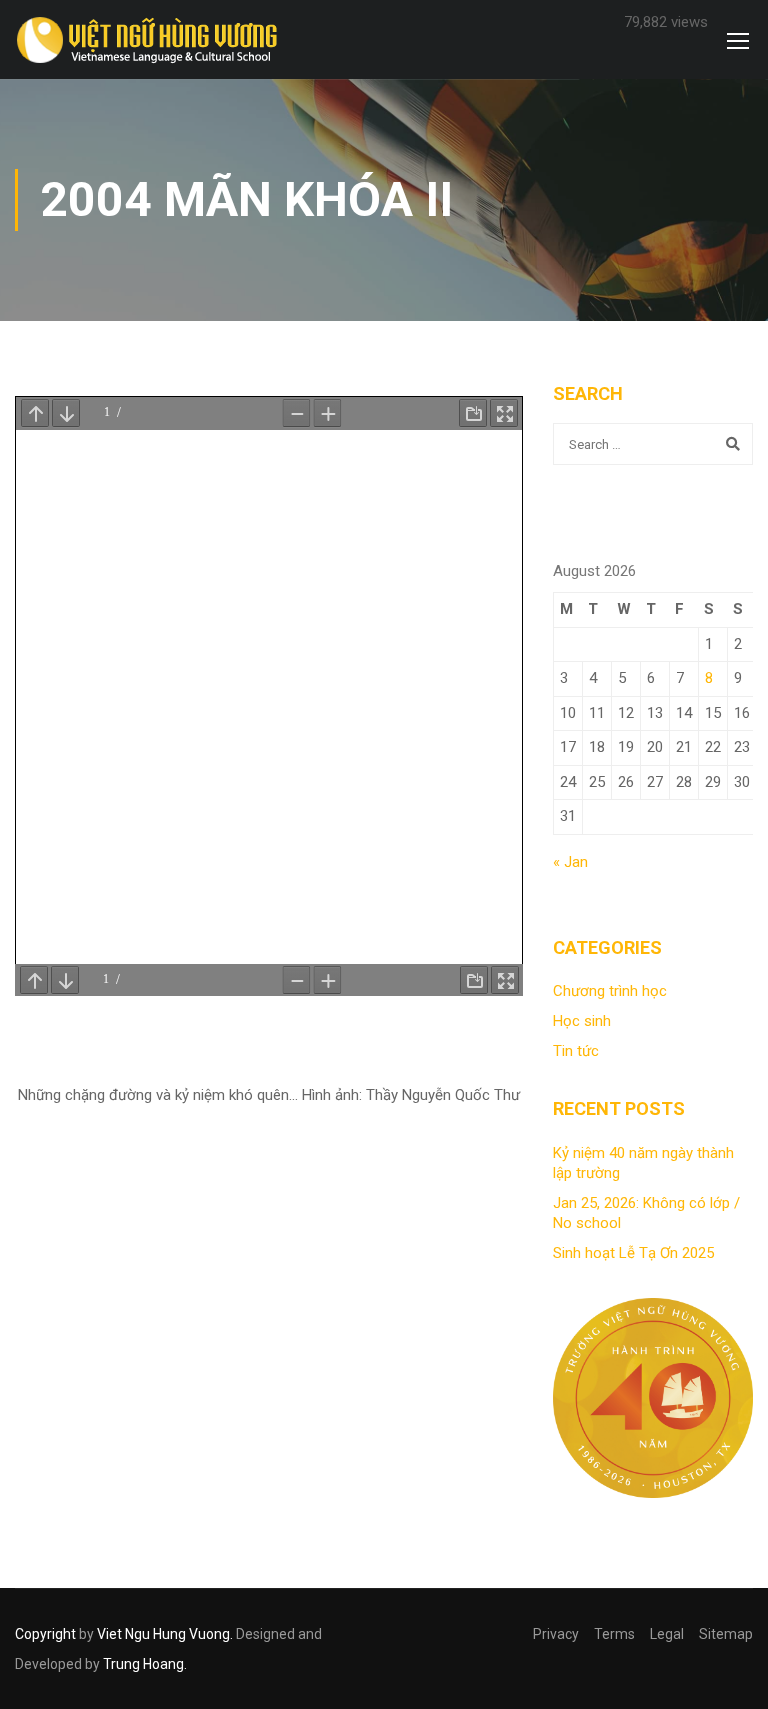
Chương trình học (610, 991)
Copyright (45, 1634)
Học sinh (582, 1021)
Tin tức (576, 1051)
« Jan (570, 862)
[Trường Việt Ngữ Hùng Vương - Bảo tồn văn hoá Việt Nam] (151, 42)
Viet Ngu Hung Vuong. (165, 1634)
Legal (667, 1634)
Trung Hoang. (145, 1664)
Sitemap (726, 1634)
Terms (614, 1634)
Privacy (556, 1634)
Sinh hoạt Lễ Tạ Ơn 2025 (633, 1253)
